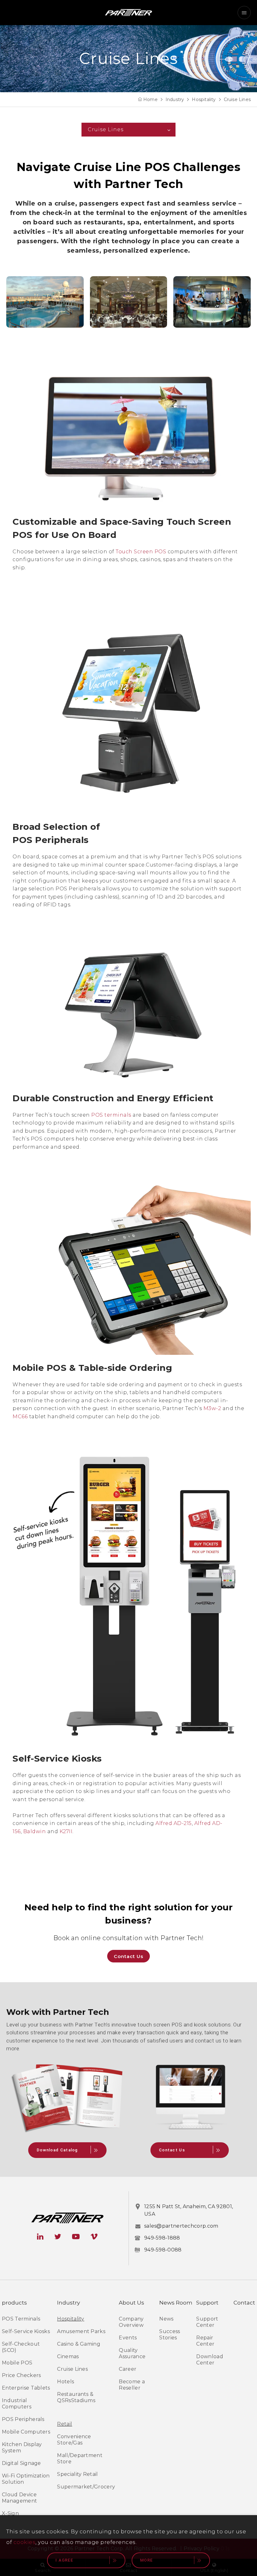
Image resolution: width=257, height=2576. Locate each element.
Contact (244, 2303)
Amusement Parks (81, 2331)
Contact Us (128, 1956)
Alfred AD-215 (173, 1823)
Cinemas (68, 2356)
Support (207, 2303)
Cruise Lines (237, 99)
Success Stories (170, 2334)
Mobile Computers (26, 2432)
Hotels (66, 2382)
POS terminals (112, 1115)
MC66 (20, 1417)
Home (150, 99)
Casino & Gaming (79, 2344)
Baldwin (35, 1831)
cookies (25, 2542)
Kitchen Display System (22, 2447)
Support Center (207, 2322)
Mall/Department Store (80, 2458)
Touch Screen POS (141, 552)
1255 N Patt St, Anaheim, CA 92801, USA (189, 2210)
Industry (175, 99)
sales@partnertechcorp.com (181, 2226)
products (14, 2303)
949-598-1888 (162, 2238)
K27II (66, 1831)
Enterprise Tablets (26, 2388)
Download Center (210, 2360)
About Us (131, 2303)
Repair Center (205, 2341)
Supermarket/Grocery (86, 2487)
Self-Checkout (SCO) (21, 2347)
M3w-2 (213, 1408)
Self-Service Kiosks (26, 2331)
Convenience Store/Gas (74, 2440)
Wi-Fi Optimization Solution (26, 2479)
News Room (176, 2303)
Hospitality (204, 99)
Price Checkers (21, 2375)
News (166, 2319)
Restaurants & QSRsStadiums (76, 2397)
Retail (65, 2424)
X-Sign (10, 2513)
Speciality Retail (77, 2474)
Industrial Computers (17, 2404)
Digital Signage (21, 2463)
